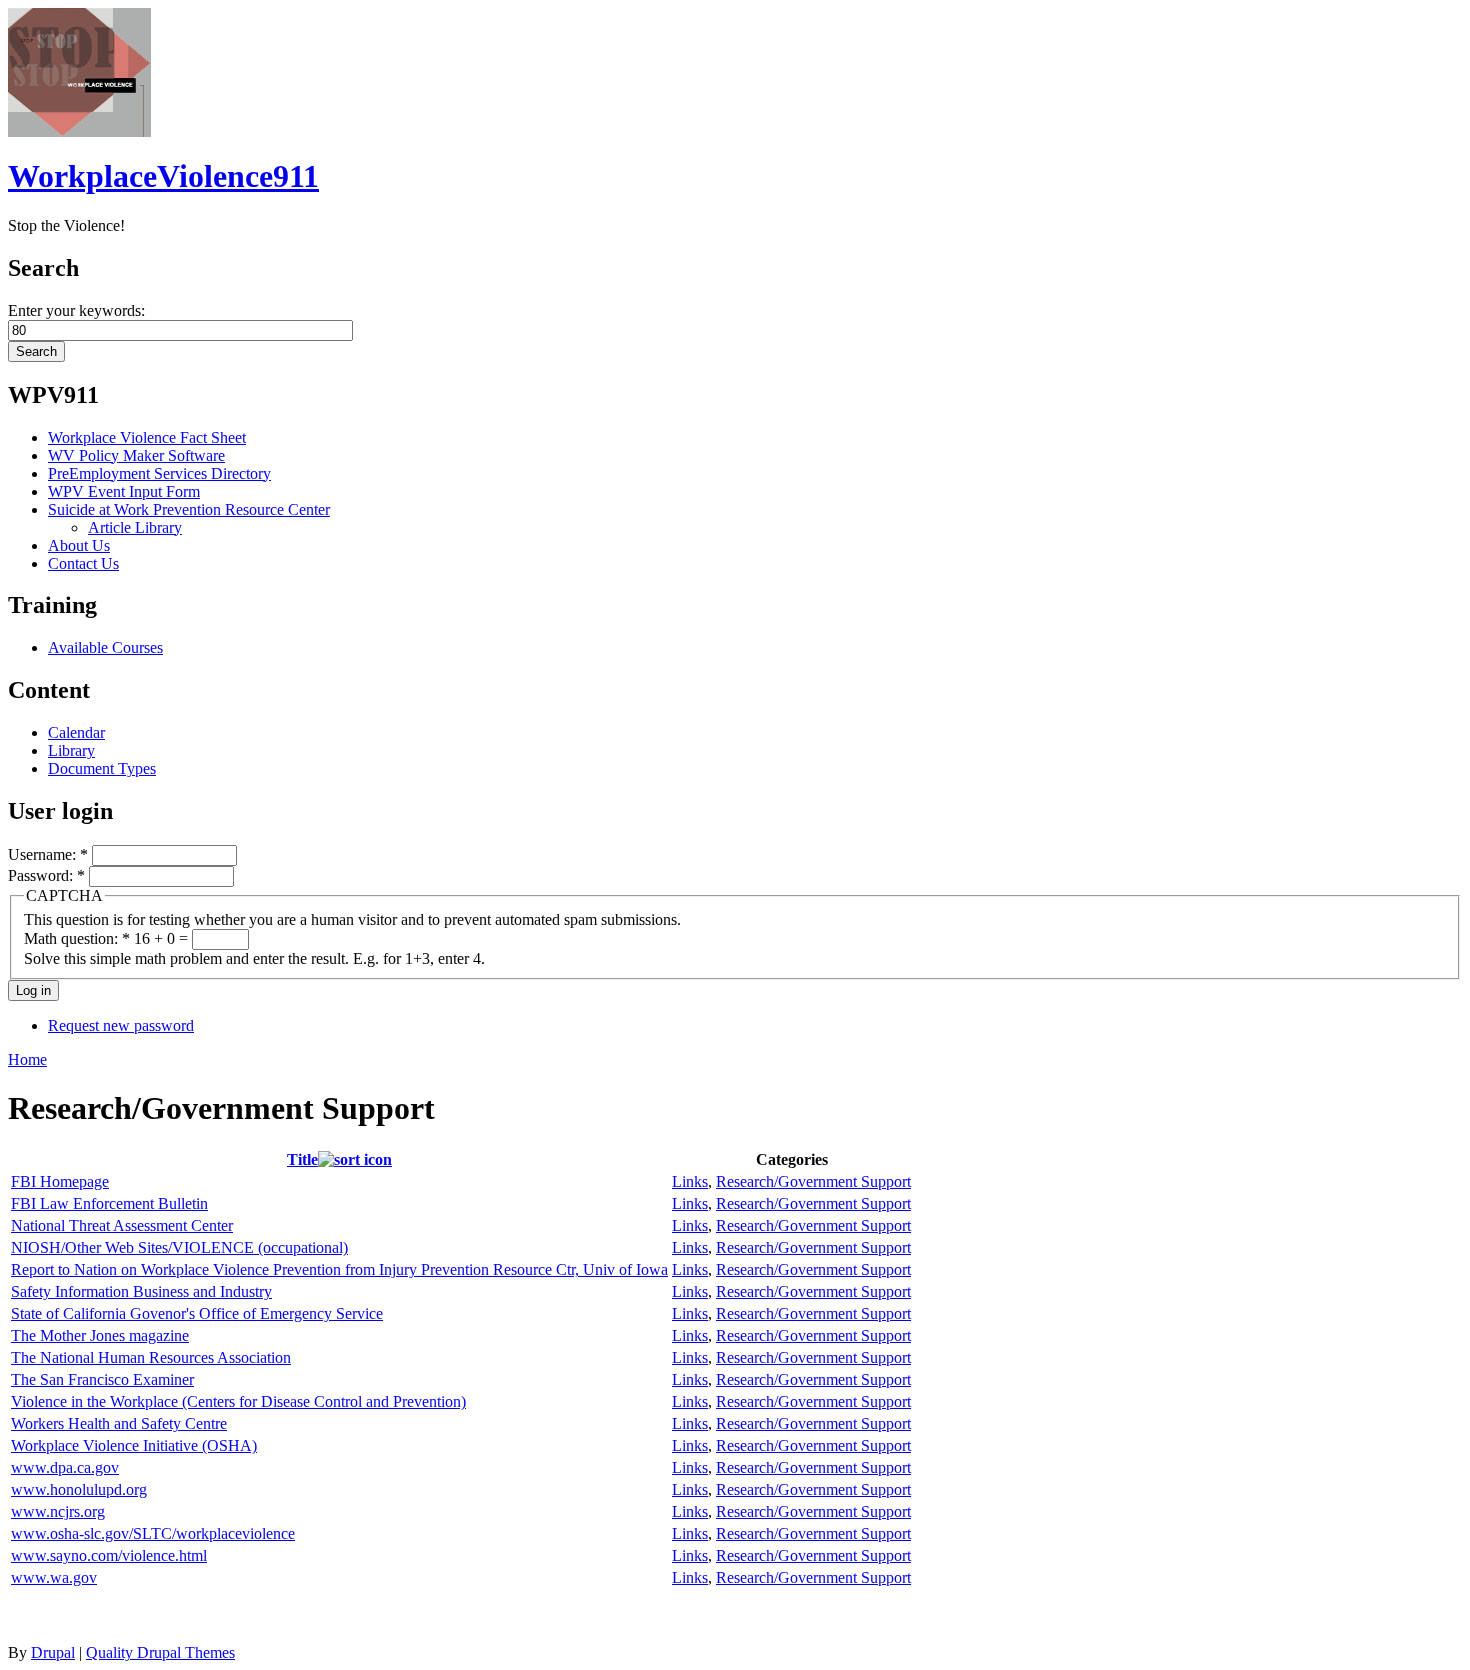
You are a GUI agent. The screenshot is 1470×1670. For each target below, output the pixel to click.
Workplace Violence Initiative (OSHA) (134, 1445)
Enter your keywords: (76, 310)
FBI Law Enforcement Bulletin (109, 1203)
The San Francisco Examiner (102, 1379)
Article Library (135, 527)
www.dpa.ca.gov (65, 1467)
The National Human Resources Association (151, 1357)
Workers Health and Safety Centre (119, 1423)
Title (302, 1159)
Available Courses (105, 647)
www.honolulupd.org (79, 1489)
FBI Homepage (60, 1181)
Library (71, 750)
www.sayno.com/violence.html (109, 1555)
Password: (46, 875)
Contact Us (83, 563)
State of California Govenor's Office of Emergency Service (197, 1313)
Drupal (53, 1652)
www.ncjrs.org (58, 1511)
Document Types (102, 768)
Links (690, 1181)
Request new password (121, 1025)
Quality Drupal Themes (160, 1652)
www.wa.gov (54, 1577)
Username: (48, 854)
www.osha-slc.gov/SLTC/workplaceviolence (153, 1533)
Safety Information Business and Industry (141, 1291)
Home (27, 1059)
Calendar (76, 732)
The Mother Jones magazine (100, 1335)
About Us (79, 545)
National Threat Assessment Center (122, 1225)
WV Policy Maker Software (136, 455)
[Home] (79, 131)
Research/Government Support (813, 1181)
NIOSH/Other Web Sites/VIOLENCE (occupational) (179, 1247)
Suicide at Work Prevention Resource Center (189, 509)
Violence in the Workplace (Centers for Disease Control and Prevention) (238, 1401)
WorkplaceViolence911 (163, 176)
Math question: (77, 938)
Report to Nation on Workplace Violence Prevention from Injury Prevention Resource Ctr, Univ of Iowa (339, 1269)
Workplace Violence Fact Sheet (147, 437)
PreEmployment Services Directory (159, 473)
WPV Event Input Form (124, 491)
